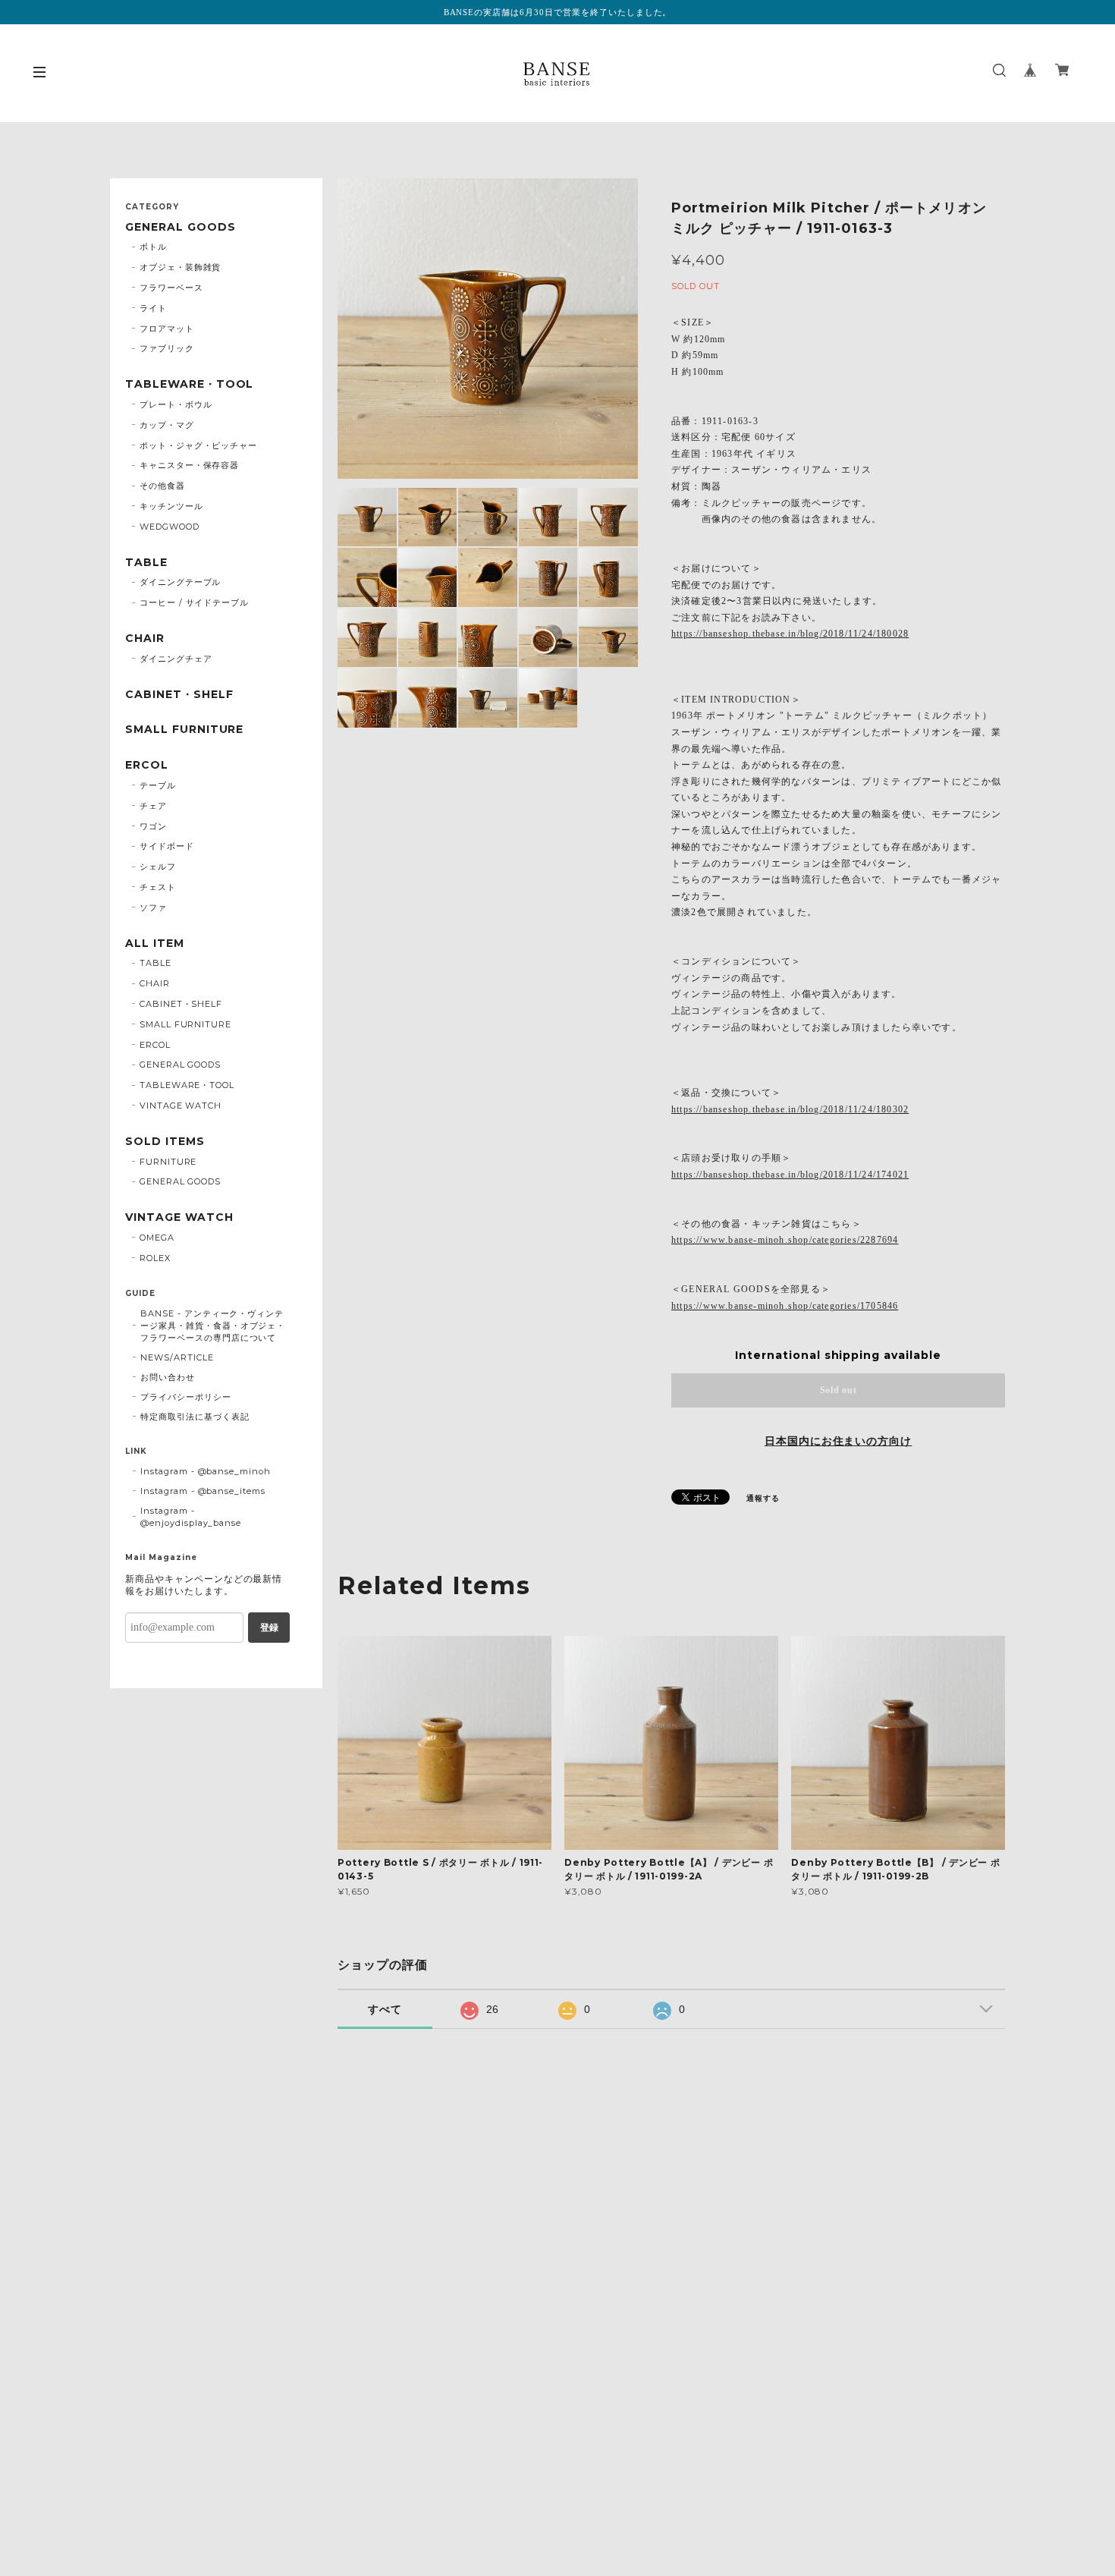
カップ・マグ (167, 425)
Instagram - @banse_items (203, 1491)
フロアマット (167, 329)
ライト (153, 308)
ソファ (153, 907)
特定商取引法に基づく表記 (195, 1417)
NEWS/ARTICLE (177, 1357)
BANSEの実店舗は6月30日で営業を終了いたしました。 (558, 12)
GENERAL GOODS (180, 227)
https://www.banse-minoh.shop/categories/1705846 (785, 1306)
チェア (153, 806)
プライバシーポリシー (186, 1397)
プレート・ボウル (176, 404)
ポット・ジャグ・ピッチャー (198, 445)
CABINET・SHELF (179, 695)
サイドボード (167, 846)
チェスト (158, 887)
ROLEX (155, 1258)
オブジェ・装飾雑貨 (181, 267)
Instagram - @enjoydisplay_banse (191, 1517)
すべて (385, 2009)
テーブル (158, 785)
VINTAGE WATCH (181, 1106)
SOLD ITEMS (165, 1142)
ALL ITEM (155, 944)
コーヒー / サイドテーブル (194, 602)
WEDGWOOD (170, 527)
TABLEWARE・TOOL (189, 384)
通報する (763, 1498)
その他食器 (162, 486)
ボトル (153, 247)
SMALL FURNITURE (184, 730)
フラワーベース (171, 288)
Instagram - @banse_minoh (206, 1471)
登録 (269, 1628)
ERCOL (147, 765)
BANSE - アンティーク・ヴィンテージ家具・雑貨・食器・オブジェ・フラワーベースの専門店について (213, 1326)
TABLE (146, 563)
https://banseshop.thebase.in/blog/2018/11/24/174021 (790, 1175)
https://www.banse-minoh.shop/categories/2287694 (785, 1240)
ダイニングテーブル (181, 582)
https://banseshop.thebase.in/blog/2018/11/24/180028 (790, 634)
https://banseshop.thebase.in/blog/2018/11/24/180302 (790, 1109)
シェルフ (158, 867)
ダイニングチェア (176, 659)
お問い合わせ (168, 1377)
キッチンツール (171, 506)
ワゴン (153, 826)
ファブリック (167, 348)
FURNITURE (168, 1162)
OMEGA (157, 1238)
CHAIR (145, 638)
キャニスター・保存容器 (190, 465)
